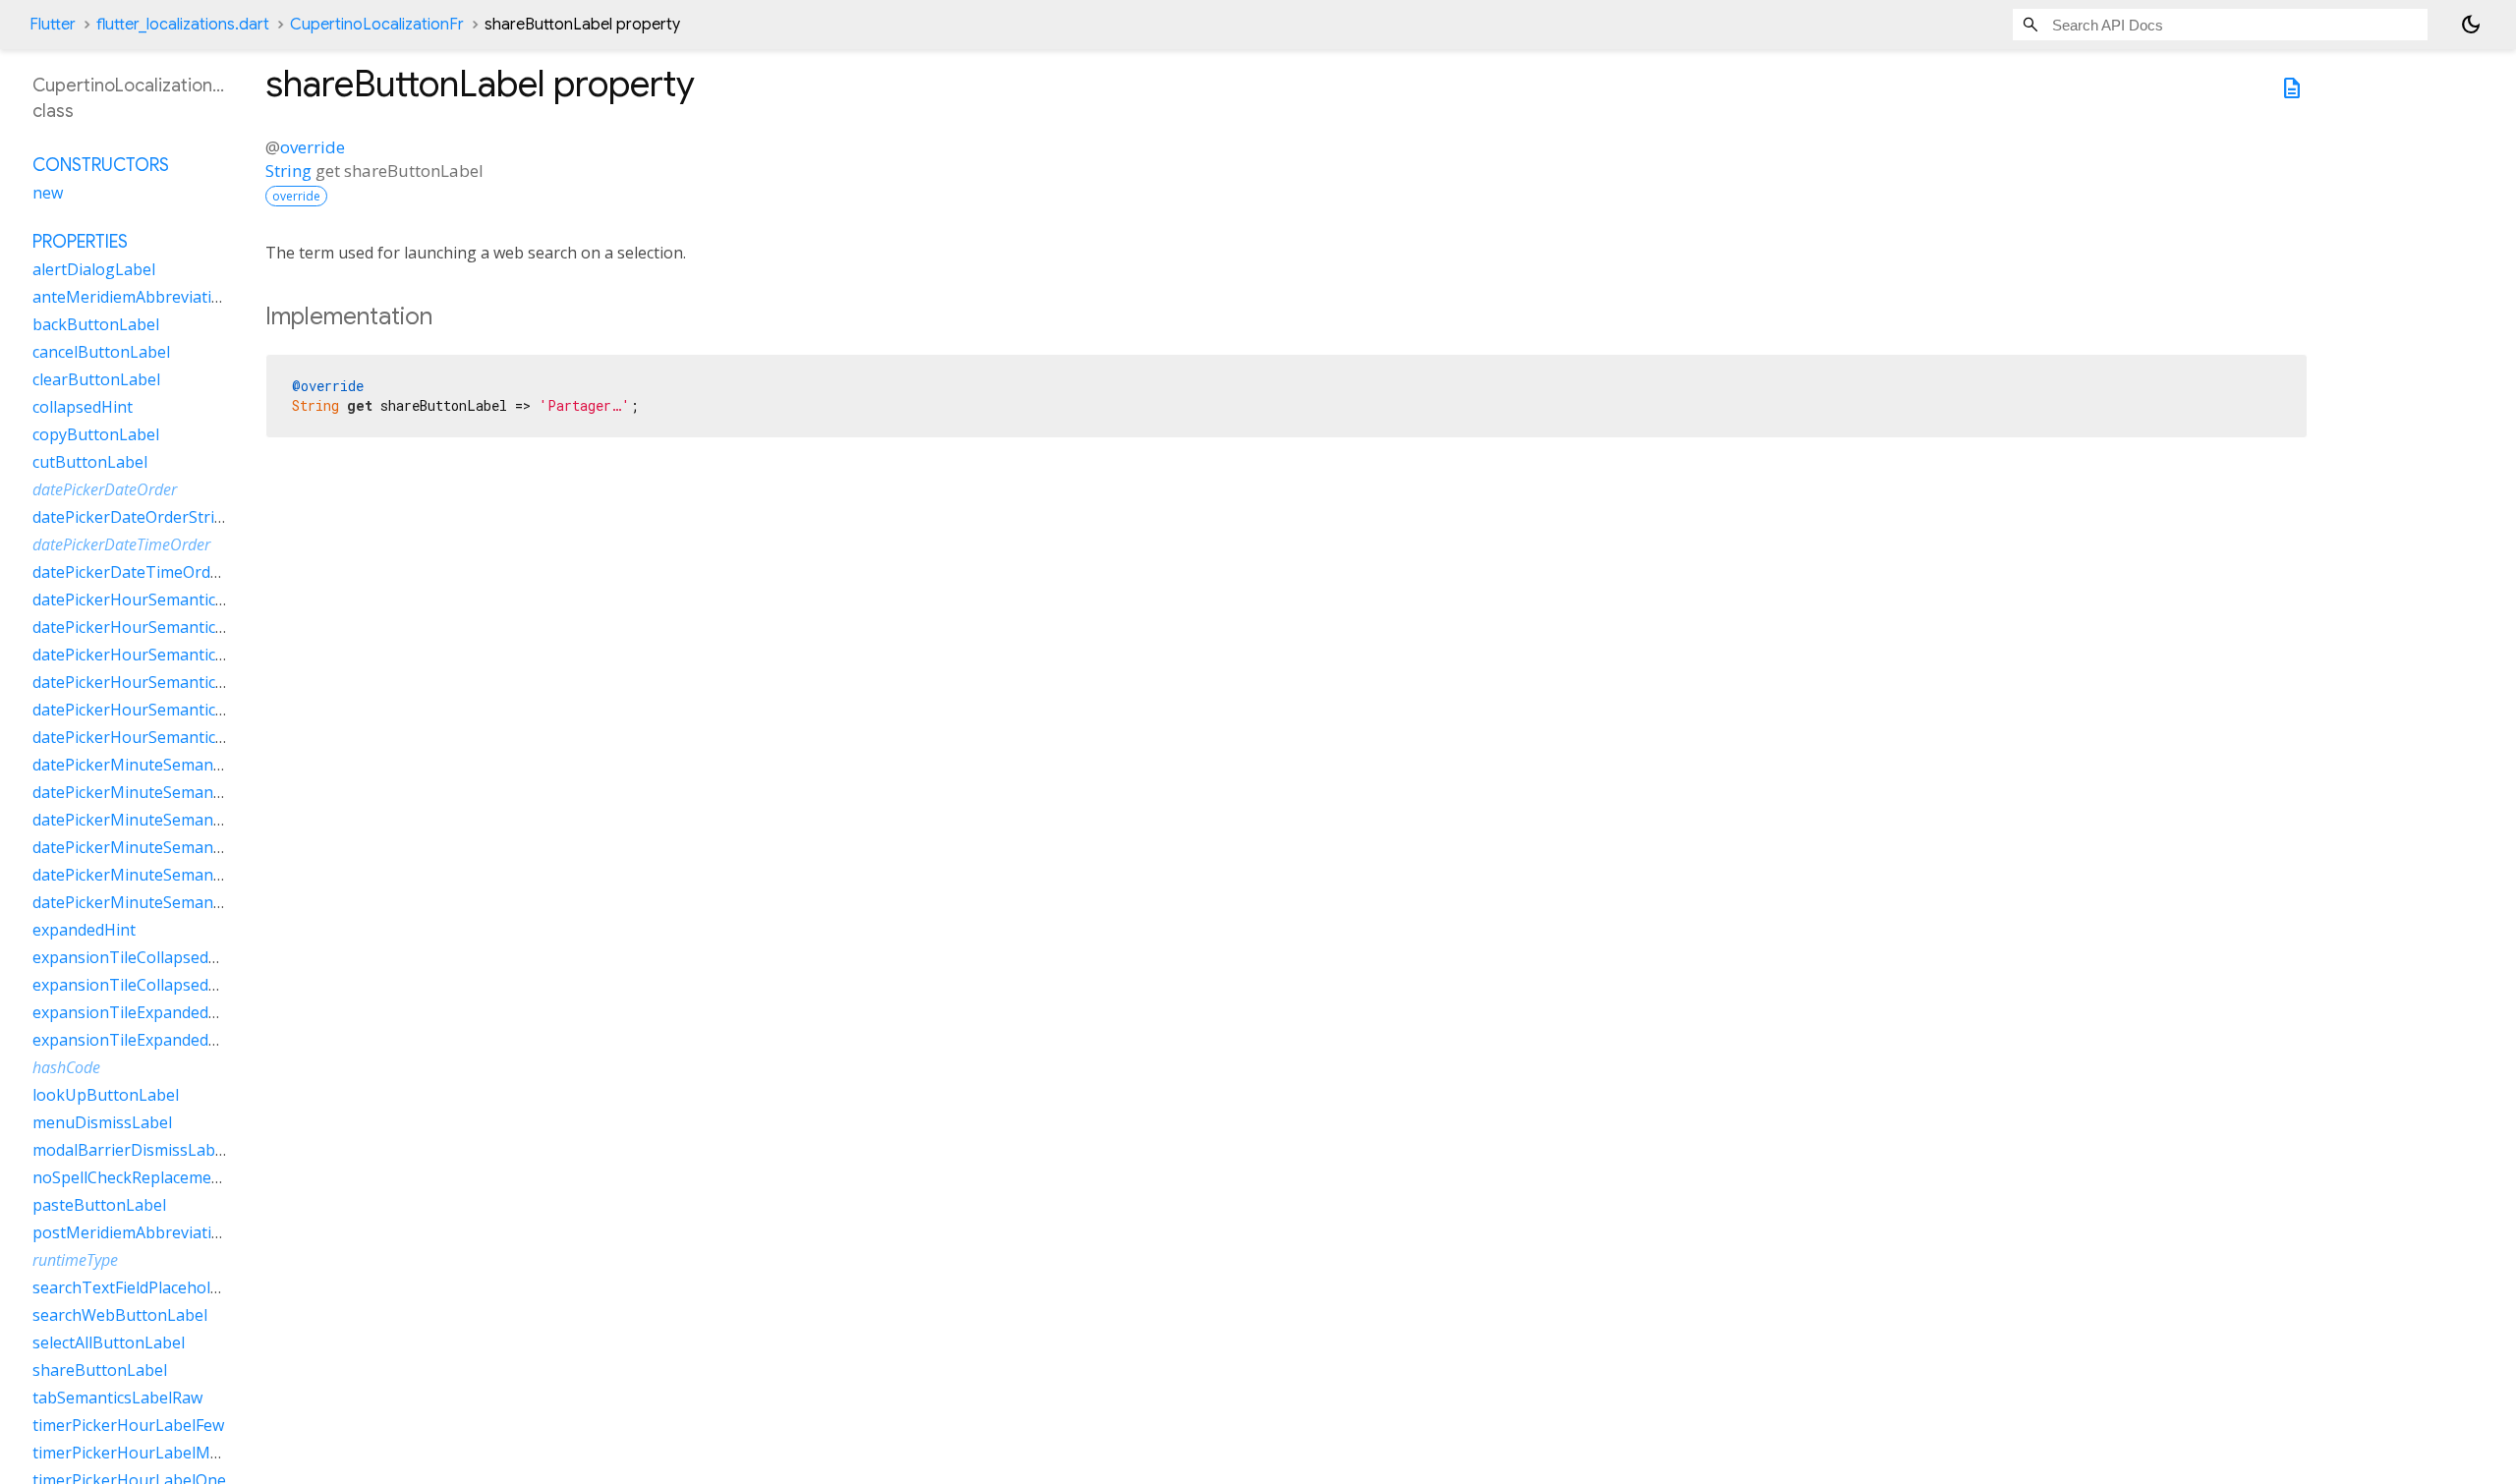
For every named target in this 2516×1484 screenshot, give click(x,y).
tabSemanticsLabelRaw (117, 1398)
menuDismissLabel (102, 1122)
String (288, 171)
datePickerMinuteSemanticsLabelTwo (172, 875)
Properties (80, 242)
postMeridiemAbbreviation (132, 1232)
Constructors (101, 165)
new (48, 193)
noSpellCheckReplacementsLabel (154, 1177)
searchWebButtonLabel (120, 1315)
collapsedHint (83, 407)
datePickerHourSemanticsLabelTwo (164, 710)
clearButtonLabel (96, 379)
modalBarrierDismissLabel (130, 1150)
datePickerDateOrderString (133, 517)
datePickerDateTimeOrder (121, 544)
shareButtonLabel (100, 1370)
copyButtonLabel (96, 434)
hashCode (66, 1067)
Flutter (53, 25)
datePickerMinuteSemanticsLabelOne (171, 820)
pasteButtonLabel (99, 1205)
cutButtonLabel (90, 462)
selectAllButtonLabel (109, 1342)
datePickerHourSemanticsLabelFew (162, 599)
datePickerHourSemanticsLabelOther (170, 682)
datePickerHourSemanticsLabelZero (166, 737)
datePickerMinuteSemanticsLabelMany (176, 792)
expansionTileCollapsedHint (136, 957)
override (313, 147)
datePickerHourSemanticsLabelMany (169, 627)
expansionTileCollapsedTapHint (151, 985)
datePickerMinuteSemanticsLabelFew (170, 765)
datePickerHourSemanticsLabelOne (163, 655)
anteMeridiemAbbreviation (132, 297)
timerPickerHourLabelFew (128, 1425)
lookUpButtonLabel (106, 1095)
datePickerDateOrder (105, 489)
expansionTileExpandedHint (136, 1012)
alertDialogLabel (94, 269)
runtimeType (75, 1260)
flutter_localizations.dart (183, 25)
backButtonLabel (96, 324)
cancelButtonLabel (101, 352)
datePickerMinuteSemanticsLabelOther (177, 847)
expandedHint (84, 930)
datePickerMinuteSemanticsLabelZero (173, 902)
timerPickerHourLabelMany (135, 1453)
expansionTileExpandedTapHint (151, 1040)
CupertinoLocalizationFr (377, 25)
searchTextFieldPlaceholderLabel (154, 1287)
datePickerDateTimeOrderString (152, 572)
